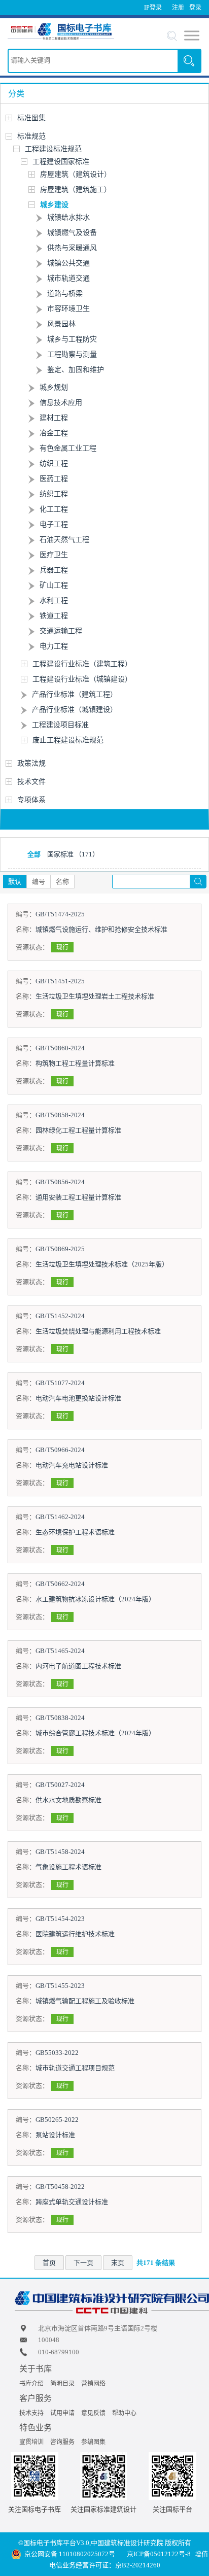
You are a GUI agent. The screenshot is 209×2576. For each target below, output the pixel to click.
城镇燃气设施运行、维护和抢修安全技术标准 (101, 929)
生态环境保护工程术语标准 (75, 1532)
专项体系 (31, 800)
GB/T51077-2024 (60, 1383)
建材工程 (54, 418)
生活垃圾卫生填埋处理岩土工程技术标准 (95, 996)
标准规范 (31, 136)
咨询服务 (62, 2442)
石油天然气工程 (64, 540)
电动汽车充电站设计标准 (72, 1465)
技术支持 (31, 2413)
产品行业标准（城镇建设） (75, 710)
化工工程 (54, 509)
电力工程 (54, 646)
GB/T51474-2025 (60, 914)
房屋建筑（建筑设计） (76, 174)
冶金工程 (54, 433)
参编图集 (93, 2442)
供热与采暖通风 (72, 248)
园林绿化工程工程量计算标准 (78, 1130)
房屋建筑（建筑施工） (76, 190)
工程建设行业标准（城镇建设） (82, 679)
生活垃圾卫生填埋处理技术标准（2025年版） (102, 1264)
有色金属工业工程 (68, 448)
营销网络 (93, 2384)
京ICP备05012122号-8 (159, 2554)
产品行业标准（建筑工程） (75, 694)
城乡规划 (54, 387)
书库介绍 (31, 2384)
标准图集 (31, 118)
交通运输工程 (61, 631)
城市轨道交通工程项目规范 (75, 2068)
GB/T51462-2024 (60, 1517)
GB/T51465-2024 (60, 1651)
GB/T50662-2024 (60, 1584)
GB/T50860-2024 (60, 1048)
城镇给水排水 (68, 217)
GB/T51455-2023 (60, 1986)
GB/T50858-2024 (60, 1115)
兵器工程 (54, 570)
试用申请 (62, 2413)
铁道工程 (54, 616)
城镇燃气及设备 (72, 233)
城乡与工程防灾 (72, 339)
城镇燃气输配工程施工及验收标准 (85, 2001)
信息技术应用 (61, 403)
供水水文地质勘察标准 (68, 1800)
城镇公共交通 (68, 263)
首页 (49, 2263)
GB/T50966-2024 (60, 1450)
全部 (34, 854)
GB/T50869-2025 (60, 1249)
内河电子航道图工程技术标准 (78, 1666)
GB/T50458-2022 (60, 2187)
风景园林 (61, 324)
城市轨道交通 (68, 278)
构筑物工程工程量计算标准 (75, 1063)
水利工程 (54, 600)
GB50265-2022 (57, 2120)
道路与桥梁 (65, 294)
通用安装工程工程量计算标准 (78, 1197)
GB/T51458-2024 (60, 1852)
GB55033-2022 (57, 2053)
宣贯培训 (31, 2442)
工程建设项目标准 (60, 725)
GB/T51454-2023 (60, 1919)
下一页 (83, 2263)
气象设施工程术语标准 (68, 1867)
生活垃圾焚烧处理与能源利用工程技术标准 (98, 1331)
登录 (195, 8)
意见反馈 (93, 2413)
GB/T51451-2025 (60, 981)
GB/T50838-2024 (60, 1718)
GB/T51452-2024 (60, 1316)
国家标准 (73, 854)
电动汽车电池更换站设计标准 (78, 1398)
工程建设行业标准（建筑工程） (82, 664)
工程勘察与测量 (72, 354)
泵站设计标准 (55, 2135)
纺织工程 (54, 463)
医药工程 (54, 479)
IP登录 (153, 8)
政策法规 (31, 763)
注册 (178, 8)
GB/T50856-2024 (60, 1182)
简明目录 (62, 2384)
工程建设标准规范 (53, 149)
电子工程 (54, 524)
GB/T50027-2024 (60, 1785)
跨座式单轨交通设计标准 (72, 2202)
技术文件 (31, 782)
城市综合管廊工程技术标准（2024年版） (95, 1733)
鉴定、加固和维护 (76, 370)
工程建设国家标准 (61, 162)
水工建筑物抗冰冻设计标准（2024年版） (95, 1599)
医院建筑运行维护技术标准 (75, 1934)
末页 (118, 2263)
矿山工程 (54, 585)
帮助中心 (124, 2413)
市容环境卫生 (68, 309)
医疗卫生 (54, 555)
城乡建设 (54, 205)
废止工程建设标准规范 (68, 740)
